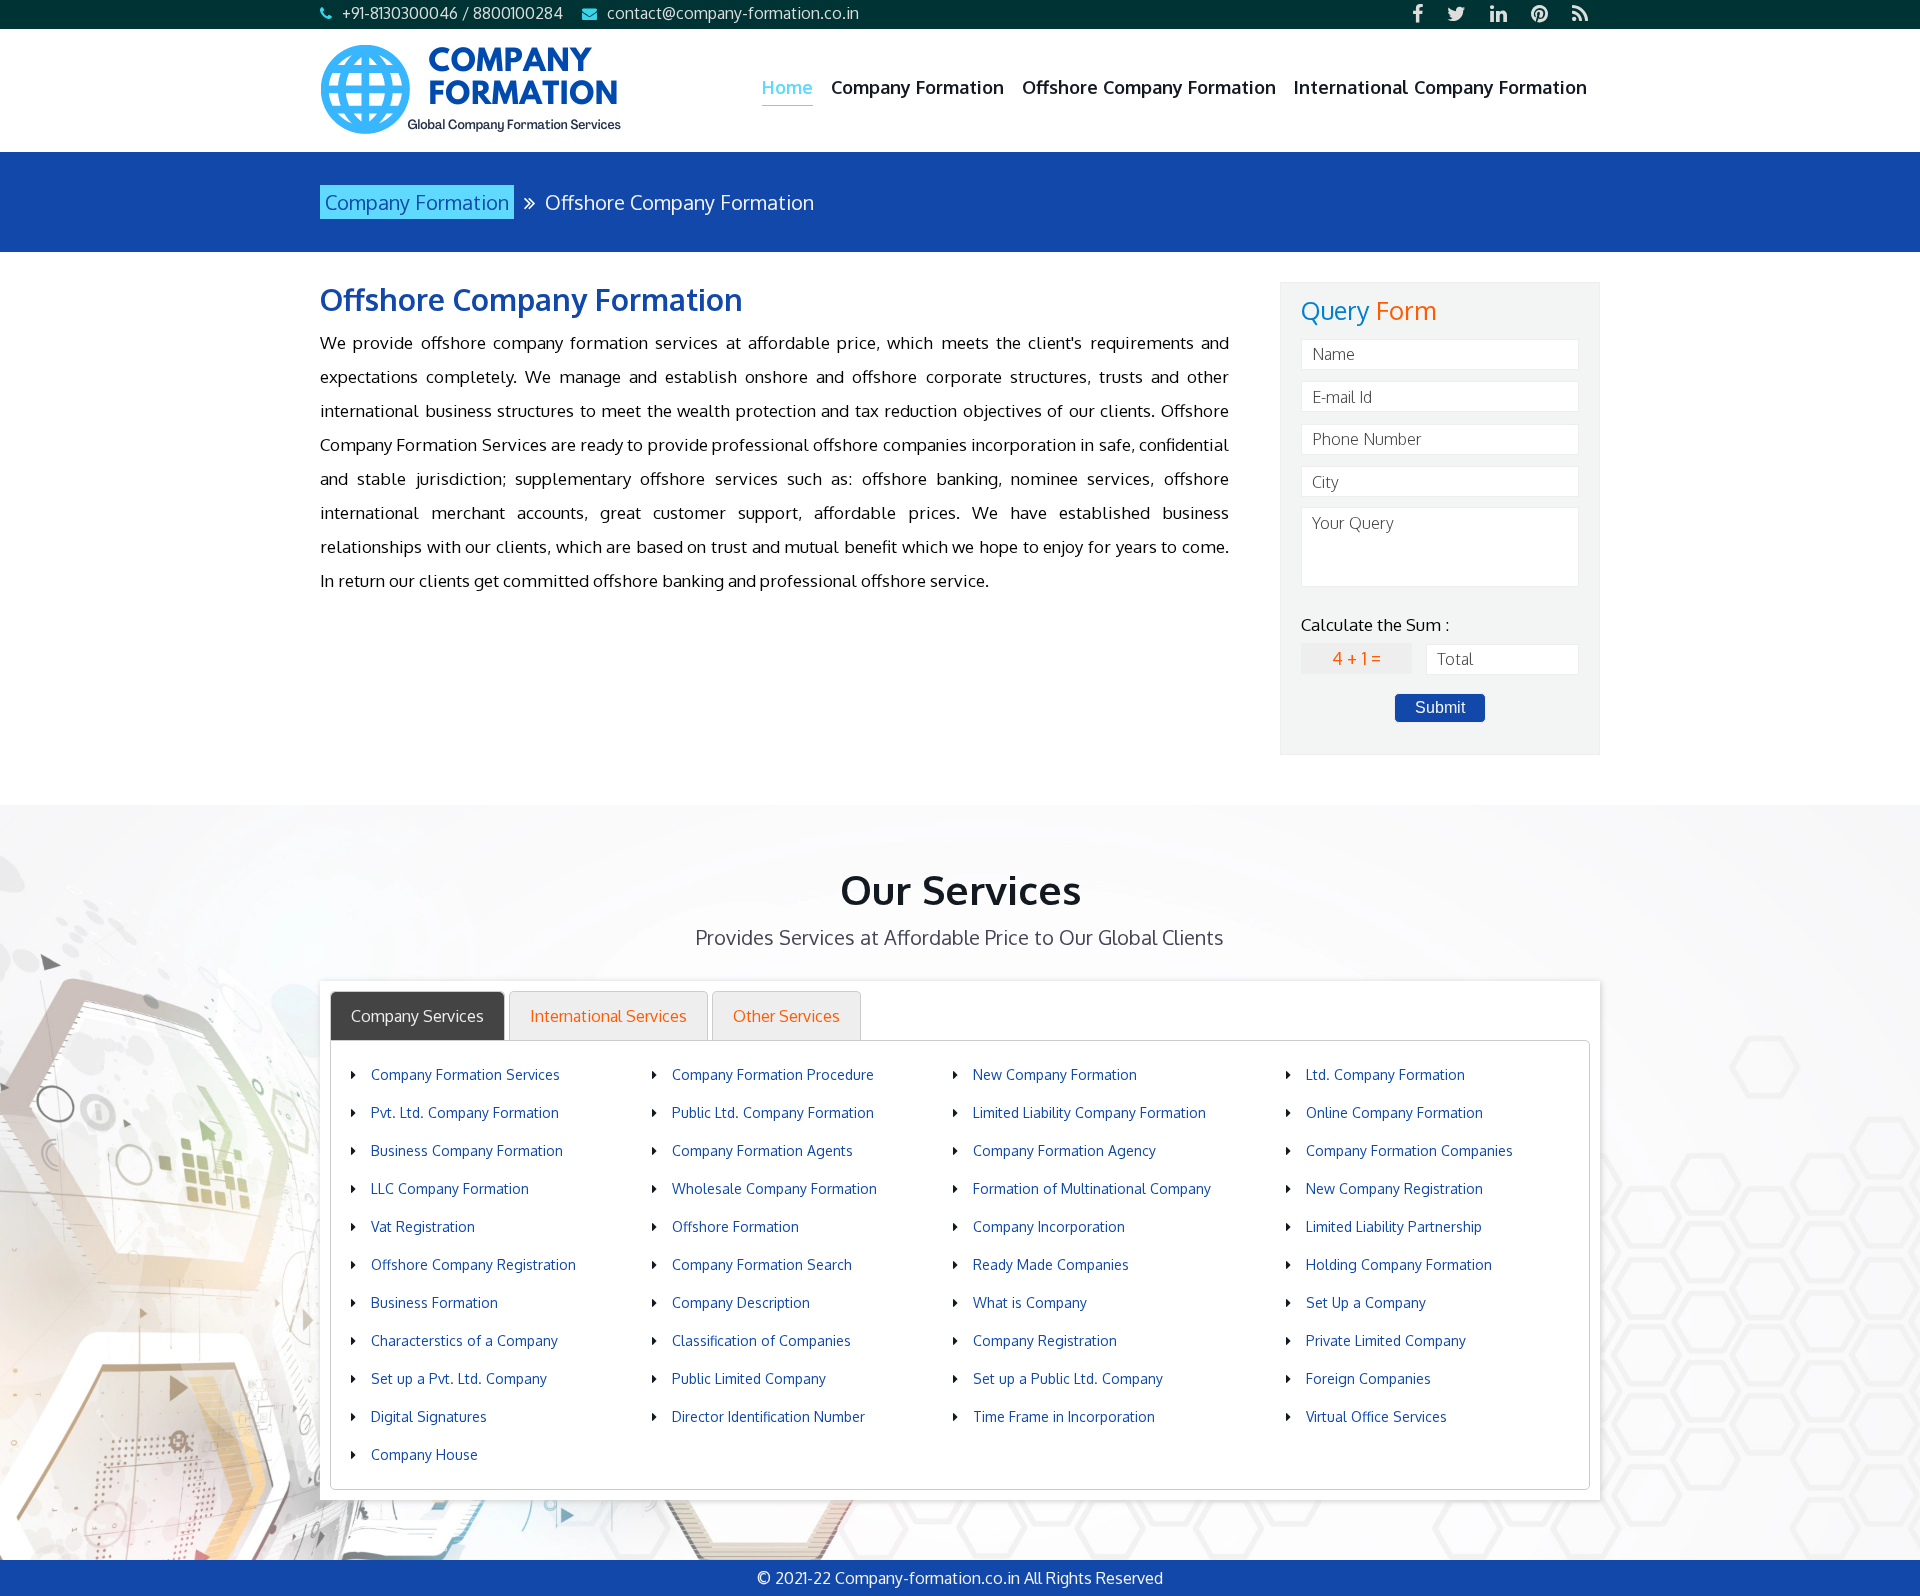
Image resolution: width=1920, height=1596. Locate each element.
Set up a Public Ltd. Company (1068, 1378)
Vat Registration (423, 1226)
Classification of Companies (761, 1340)
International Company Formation (1440, 87)
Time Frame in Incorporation (1064, 1416)
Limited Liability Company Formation (1089, 1112)
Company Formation (917, 87)
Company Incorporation (1049, 1226)
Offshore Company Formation (1149, 87)
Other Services (786, 1016)
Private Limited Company (1386, 1340)
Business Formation (434, 1302)
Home (787, 87)
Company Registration (1045, 1340)
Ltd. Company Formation (1385, 1074)
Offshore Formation (735, 1226)
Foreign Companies (1368, 1378)
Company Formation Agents (762, 1150)
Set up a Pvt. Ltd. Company (459, 1378)
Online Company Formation (1394, 1112)
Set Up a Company (1366, 1302)
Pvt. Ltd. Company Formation (465, 1112)
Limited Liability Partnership (1394, 1226)
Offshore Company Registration (473, 1264)
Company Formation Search (762, 1264)
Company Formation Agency (1064, 1150)
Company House (424, 1454)
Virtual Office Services (1376, 1416)
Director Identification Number (768, 1416)
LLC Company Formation (450, 1188)
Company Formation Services (465, 1074)
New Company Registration (1394, 1188)
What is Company (1030, 1302)
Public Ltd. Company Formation (773, 1112)
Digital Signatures (429, 1416)
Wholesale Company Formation (774, 1188)
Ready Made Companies (1051, 1264)
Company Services (417, 1016)
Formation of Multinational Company (1092, 1188)
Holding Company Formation (1399, 1264)
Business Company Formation (467, 1150)
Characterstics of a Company (464, 1340)
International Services (608, 1016)
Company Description (741, 1302)
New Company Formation (1055, 1074)
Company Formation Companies (1409, 1150)
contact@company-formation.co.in (733, 13)
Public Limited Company (749, 1378)
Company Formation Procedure (773, 1074)
